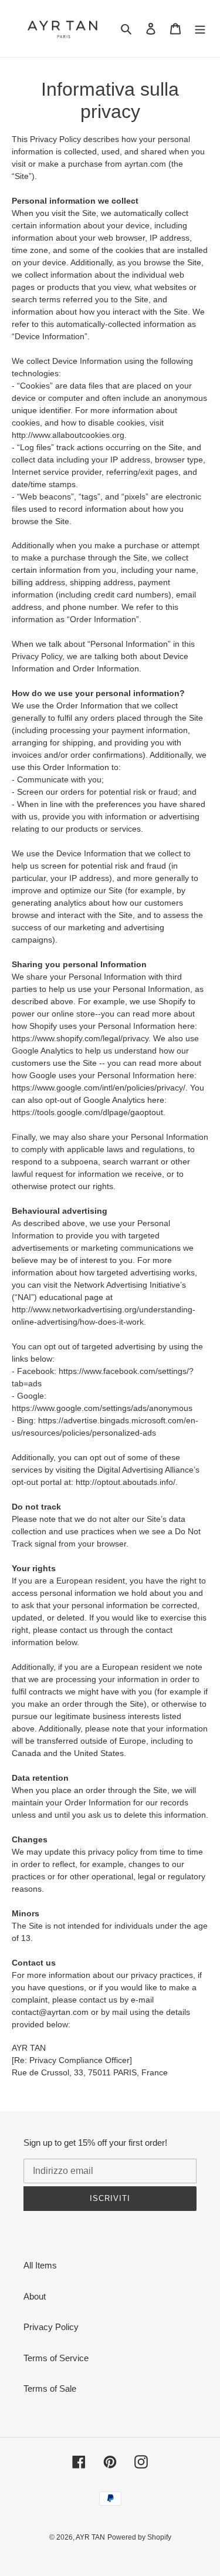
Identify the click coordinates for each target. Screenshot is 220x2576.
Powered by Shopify (139, 2537)
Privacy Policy (51, 2327)
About (35, 2296)
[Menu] (200, 28)
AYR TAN (90, 2537)
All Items (40, 2265)
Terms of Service (56, 2358)
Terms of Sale (50, 2388)
